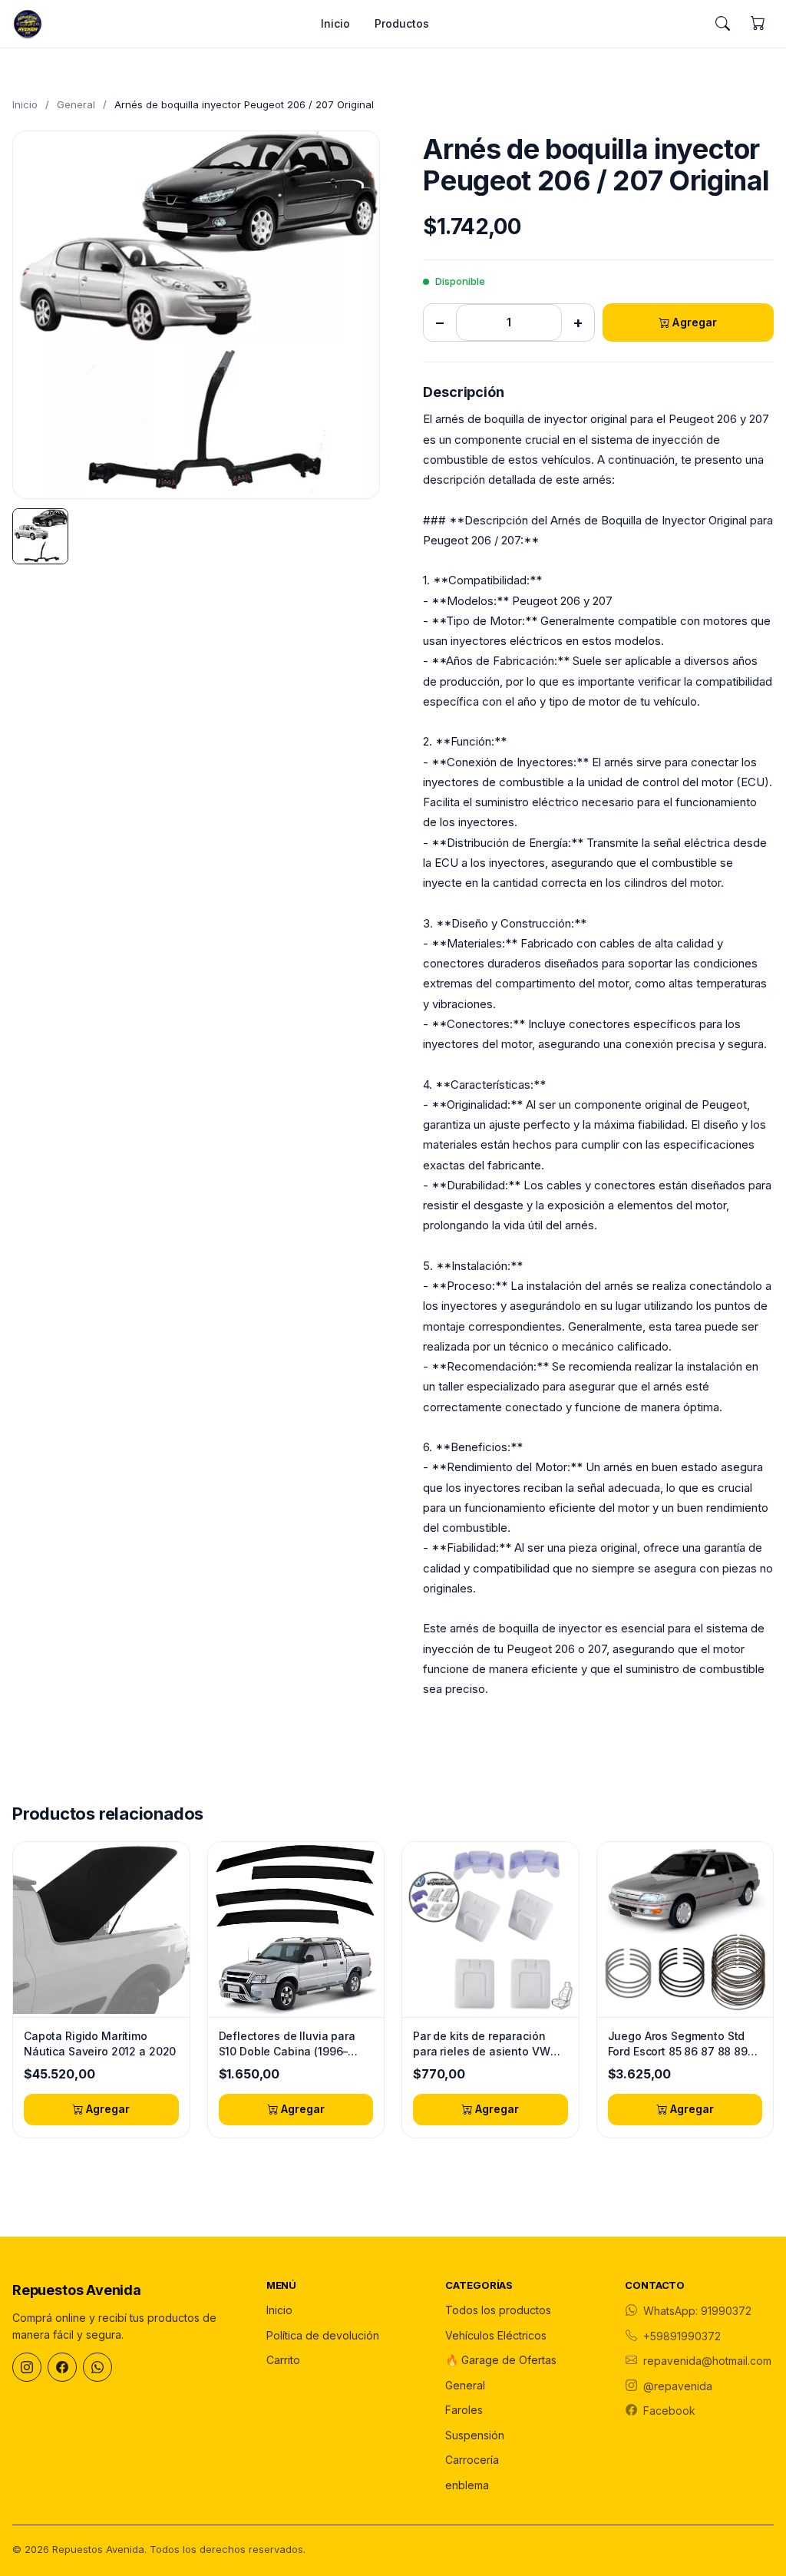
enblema (467, 2485)
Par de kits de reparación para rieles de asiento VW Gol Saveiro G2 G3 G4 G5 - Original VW (484, 2044)
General (76, 104)
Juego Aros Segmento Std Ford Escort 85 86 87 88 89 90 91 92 (678, 2044)
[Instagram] (27, 2367)
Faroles (464, 2410)
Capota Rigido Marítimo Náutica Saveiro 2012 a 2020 (100, 2044)
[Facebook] (62, 2367)
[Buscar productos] (722, 24)
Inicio (335, 23)
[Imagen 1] (40, 536)
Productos (402, 23)
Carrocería (472, 2460)
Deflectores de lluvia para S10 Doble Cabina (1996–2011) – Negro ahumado (287, 2044)
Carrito (283, 2360)
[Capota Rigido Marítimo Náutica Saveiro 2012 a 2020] (101, 1930)
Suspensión (475, 2435)
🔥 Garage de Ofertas (501, 2360)
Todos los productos (498, 2310)
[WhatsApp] (97, 2367)
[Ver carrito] (758, 24)
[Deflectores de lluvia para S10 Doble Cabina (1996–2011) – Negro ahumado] (296, 1930)
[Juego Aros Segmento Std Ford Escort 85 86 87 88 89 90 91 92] (685, 1930)
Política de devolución (323, 2335)
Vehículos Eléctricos (496, 2335)
